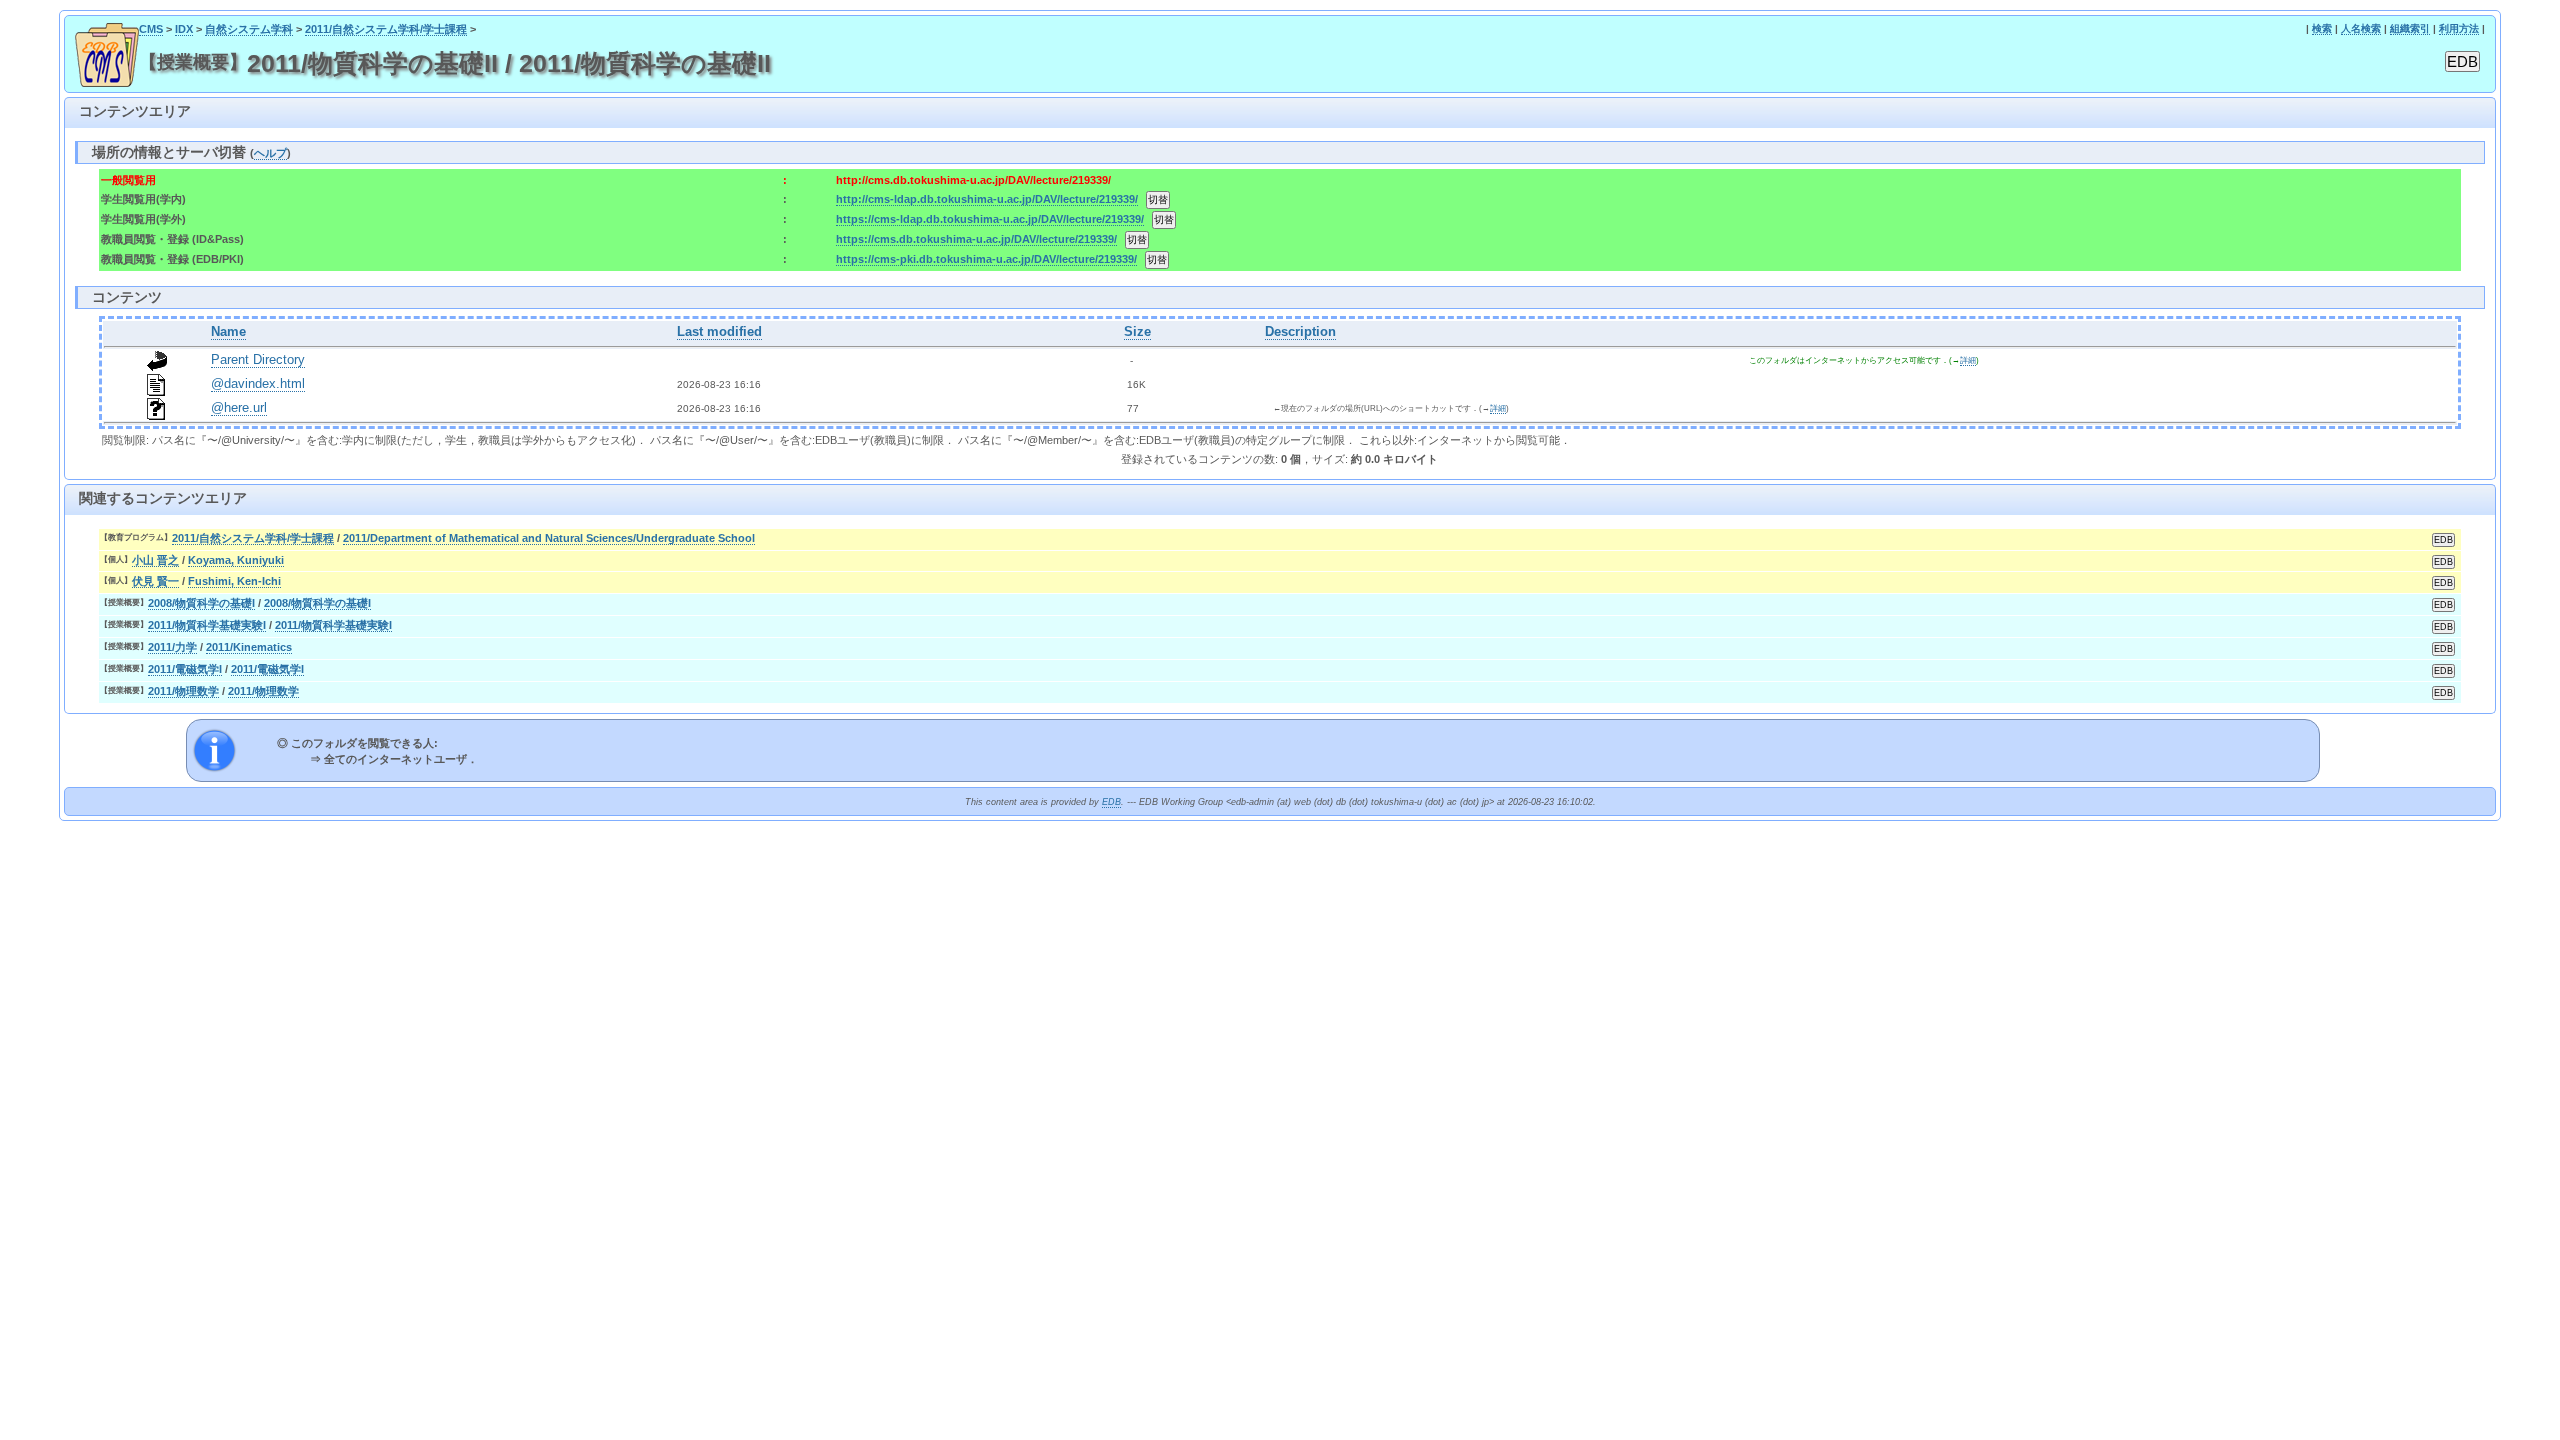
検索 (2322, 28)
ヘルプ (270, 153)
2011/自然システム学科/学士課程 (386, 29)
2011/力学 (172, 647)
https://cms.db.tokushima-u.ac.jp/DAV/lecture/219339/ (976, 239)
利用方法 (2459, 28)
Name (228, 332)
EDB (1111, 802)
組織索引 (2410, 28)
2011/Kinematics (249, 647)
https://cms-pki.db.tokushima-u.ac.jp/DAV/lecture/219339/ (986, 259)
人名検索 (2361, 28)
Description (1300, 332)
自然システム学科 (249, 29)
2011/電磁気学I (185, 669)
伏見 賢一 (155, 581)
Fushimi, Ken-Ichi (234, 581)
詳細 (1968, 360)
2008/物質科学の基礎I (201, 603)
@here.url (239, 408)
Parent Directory (258, 360)
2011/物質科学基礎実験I (207, 625)
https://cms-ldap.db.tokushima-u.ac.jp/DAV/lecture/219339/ (990, 219)
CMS (151, 29)
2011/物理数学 (183, 691)
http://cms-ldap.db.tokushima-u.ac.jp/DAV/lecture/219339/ (987, 199)
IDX (184, 29)
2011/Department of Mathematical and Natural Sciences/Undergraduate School (549, 538)
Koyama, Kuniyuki (236, 560)
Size (1137, 332)
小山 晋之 (155, 560)
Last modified (719, 332)
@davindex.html (258, 384)
